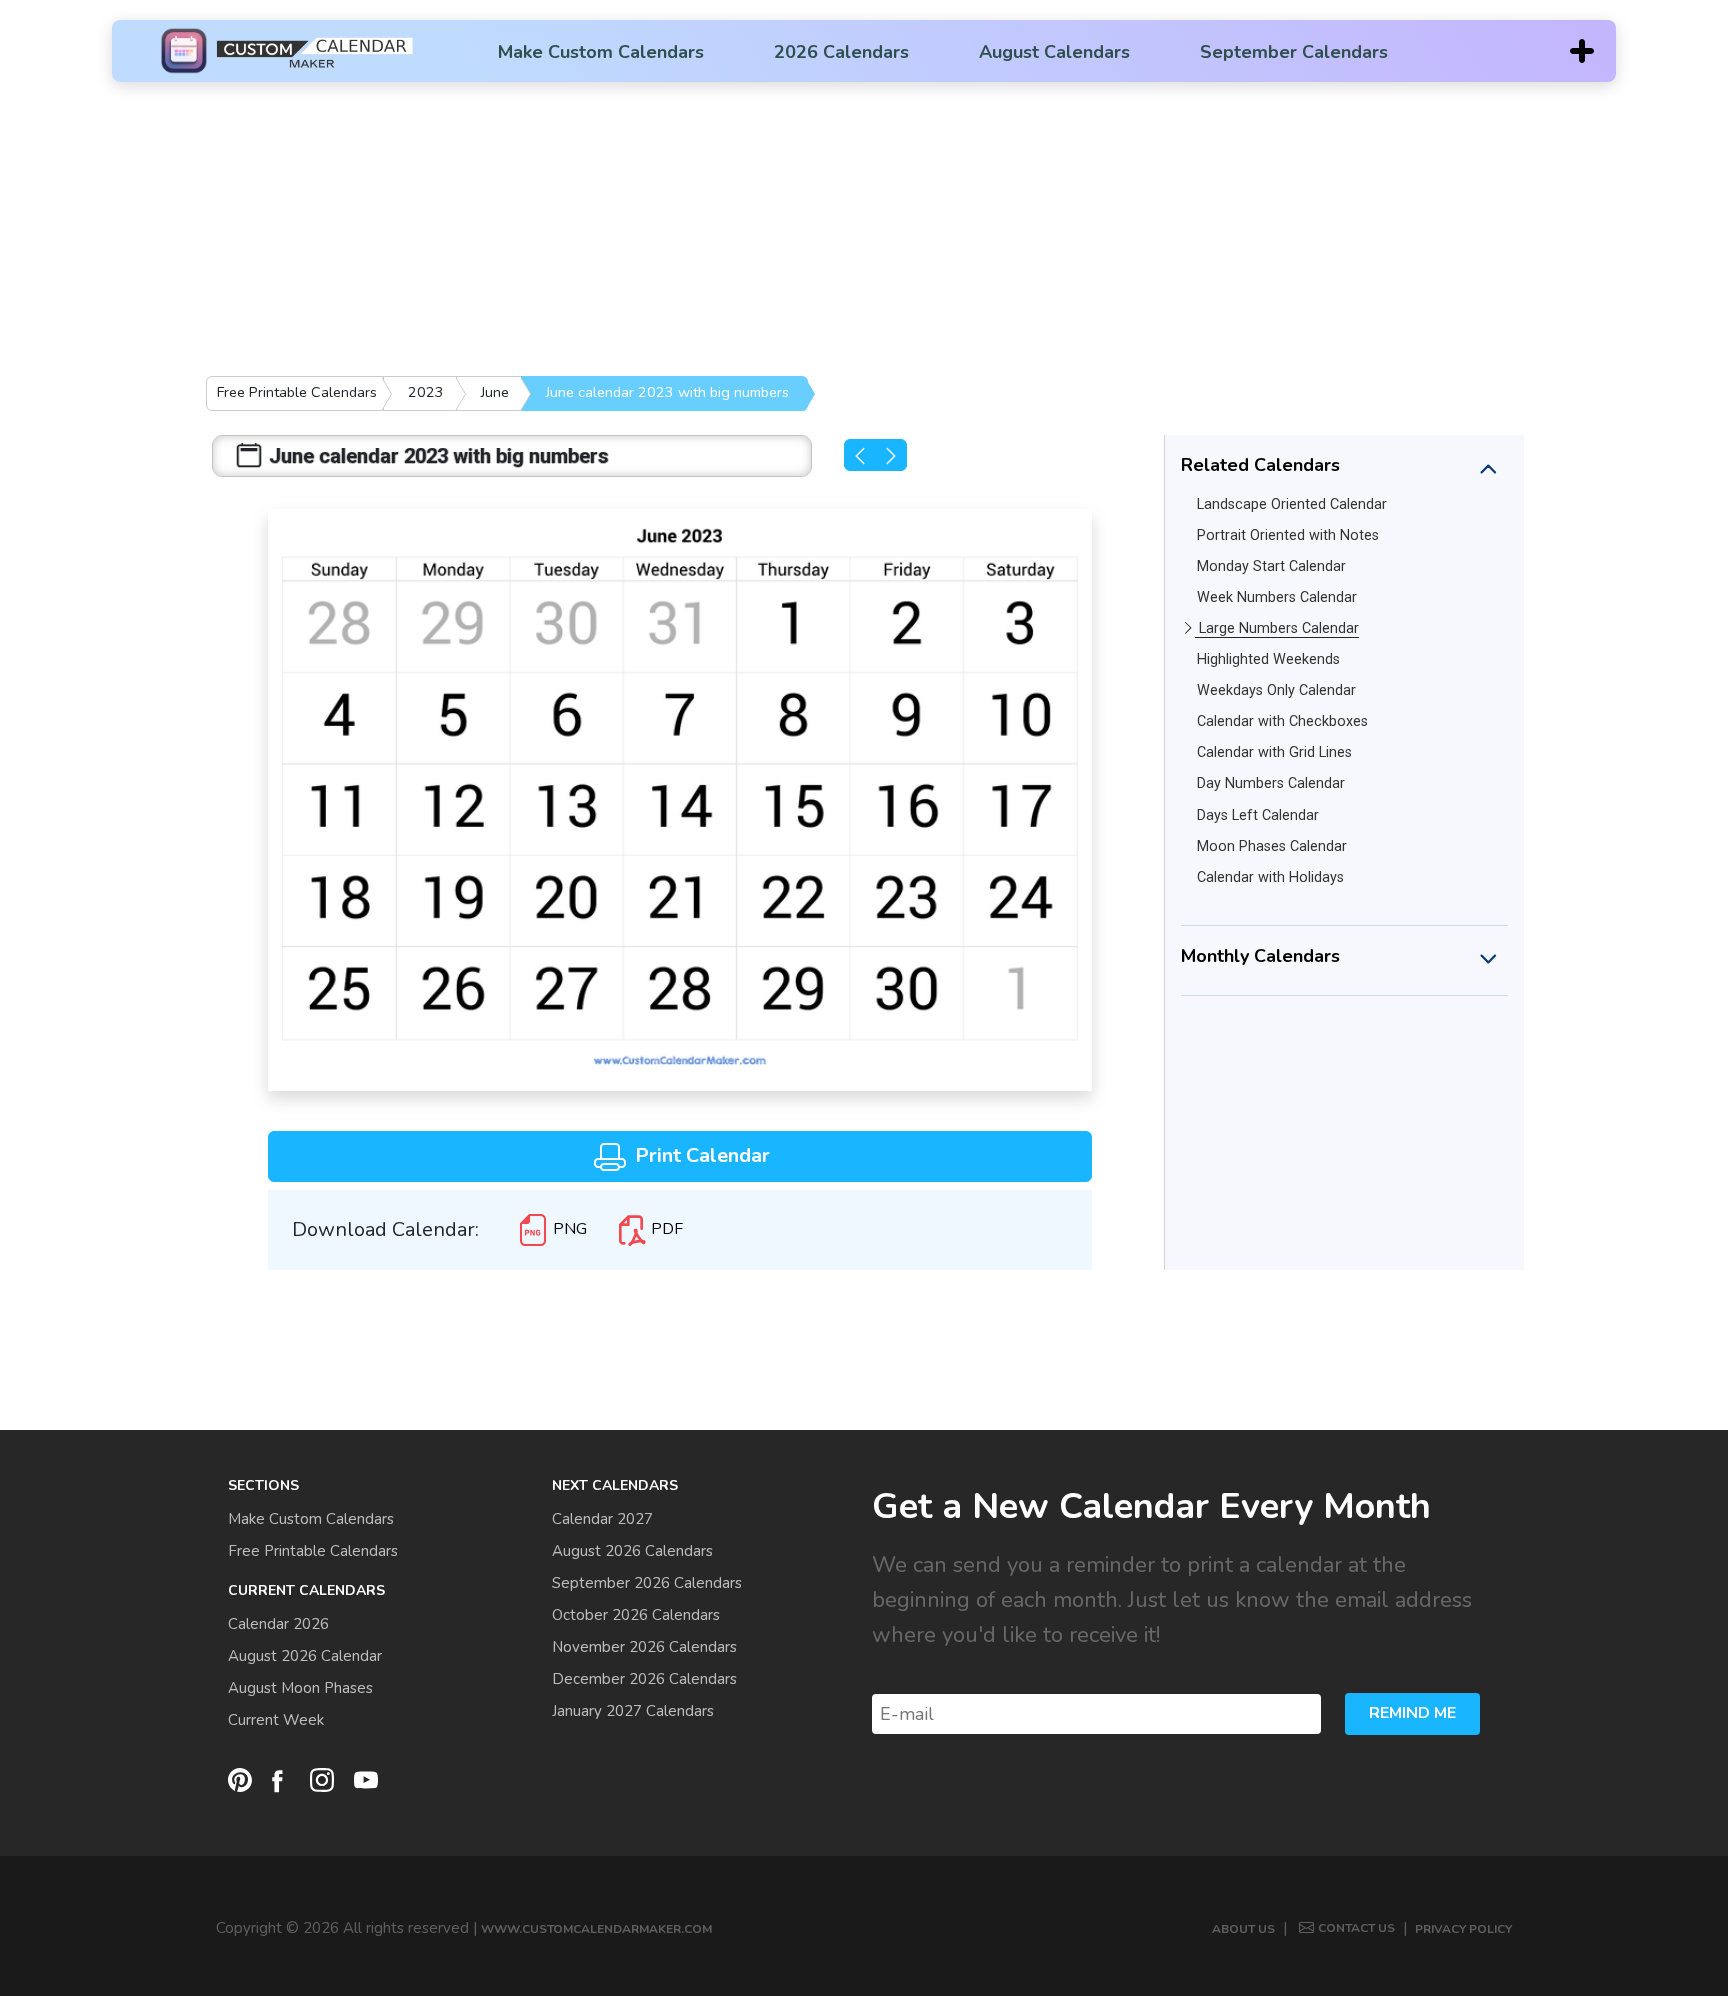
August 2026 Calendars (632, 1551)
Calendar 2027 (602, 1519)
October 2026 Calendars (636, 1615)
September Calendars (1294, 52)
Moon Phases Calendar (1272, 846)
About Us (1243, 1929)
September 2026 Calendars (647, 1583)
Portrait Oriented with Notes (1288, 535)
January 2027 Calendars (633, 1711)
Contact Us (1356, 1928)
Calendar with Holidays (1270, 877)
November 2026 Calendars (644, 1647)
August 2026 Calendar (305, 1656)
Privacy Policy (1463, 1929)
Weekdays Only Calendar (1276, 690)
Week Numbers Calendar (1277, 597)
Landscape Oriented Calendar (1292, 504)
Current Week (276, 1720)
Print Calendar (700, 1155)
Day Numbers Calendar (1271, 783)
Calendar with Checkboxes (1282, 721)
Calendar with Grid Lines (1274, 752)
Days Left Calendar (1258, 815)
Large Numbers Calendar (1279, 628)
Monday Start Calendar (1271, 566)
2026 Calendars (841, 52)
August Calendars (1054, 52)
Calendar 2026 (278, 1624)
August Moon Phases (300, 1688)
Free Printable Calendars (297, 392)
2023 (426, 392)
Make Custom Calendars (601, 52)
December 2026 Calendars (644, 1679)
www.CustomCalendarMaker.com (596, 1929)
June (495, 392)
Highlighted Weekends (1268, 659)
